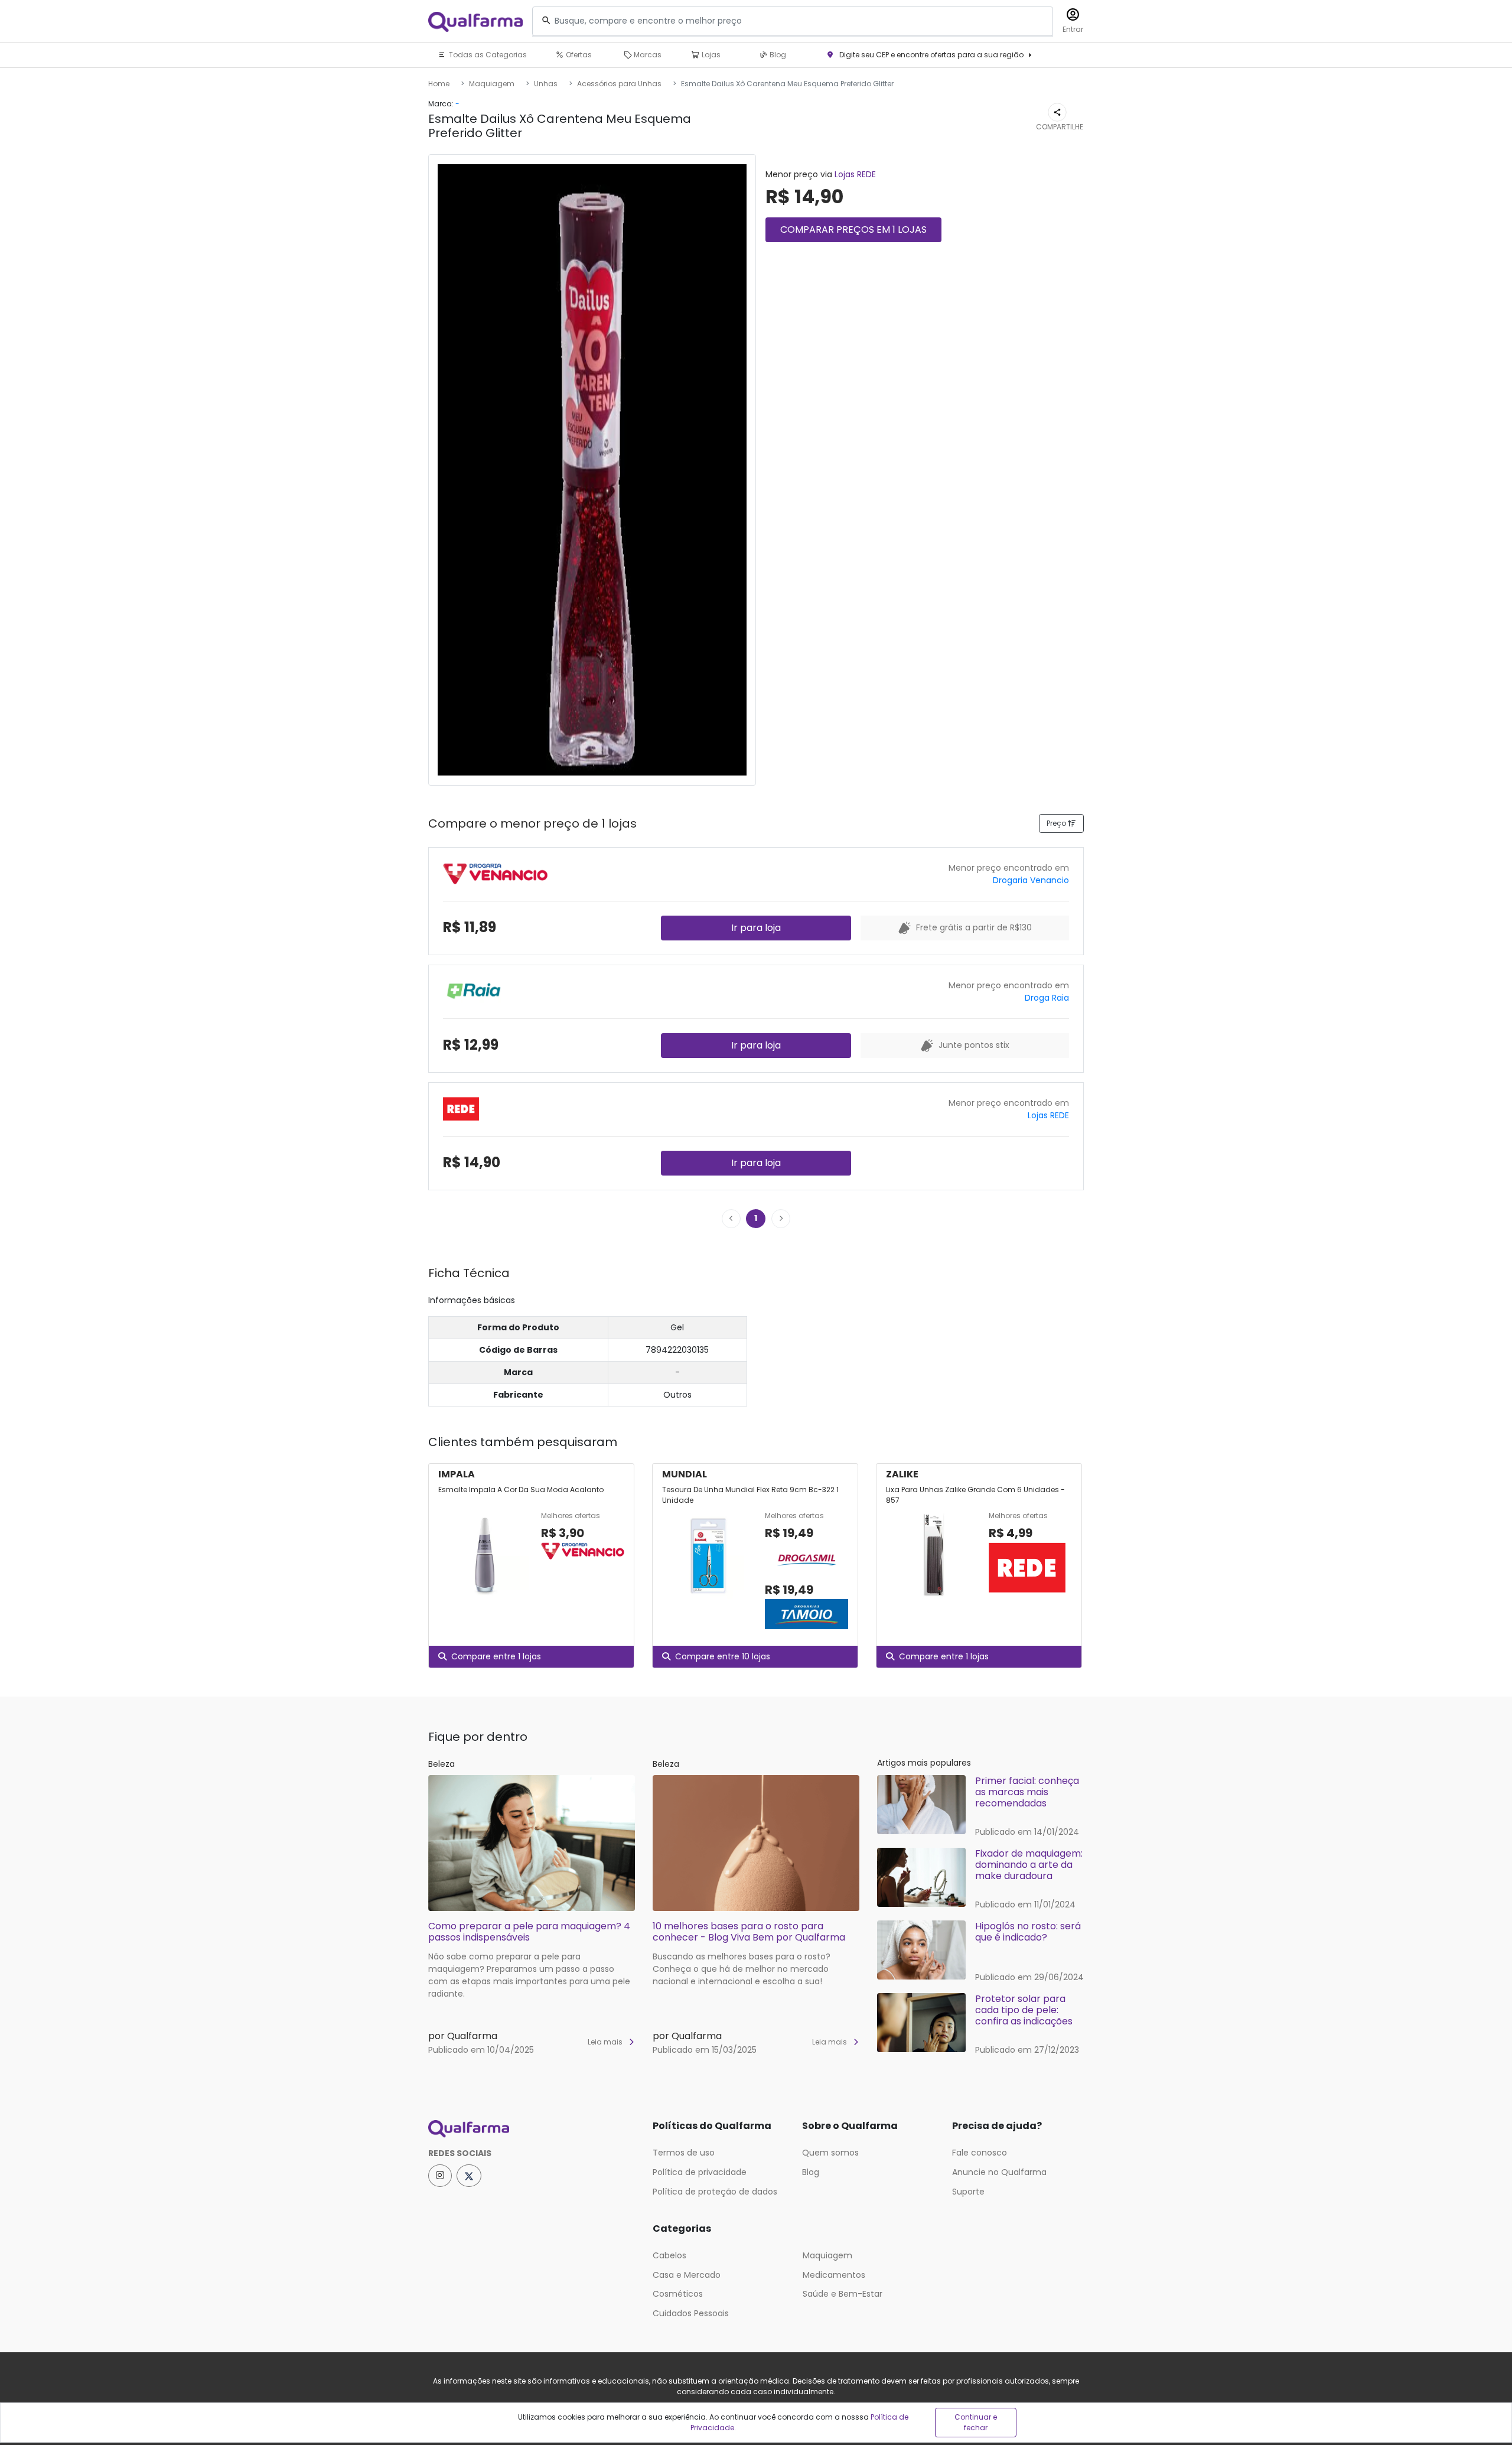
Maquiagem (492, 84)
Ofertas (578, 55)
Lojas (710, 55)
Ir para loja (756, 928)
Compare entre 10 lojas (723, 1656)
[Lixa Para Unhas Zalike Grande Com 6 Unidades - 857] (933, 1555)
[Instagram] (440, 2176)
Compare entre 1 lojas (496, 1656)
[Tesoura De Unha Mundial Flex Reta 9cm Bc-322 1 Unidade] (709, 1571)
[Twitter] (469, 2176)
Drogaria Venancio (1031, 880)
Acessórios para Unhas (619, 84)
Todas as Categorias (487, 55)
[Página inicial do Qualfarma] (532, 2129)
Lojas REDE (855, 174)
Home (439, 84)
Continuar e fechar (976, 2422)
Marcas (647, 55)
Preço (1057, 823)
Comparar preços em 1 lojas (853, 229)
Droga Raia (1047, 998)
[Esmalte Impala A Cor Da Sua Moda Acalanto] (485, 1555)
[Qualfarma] (475, 22)
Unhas (546, 84)
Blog (777, 55)
